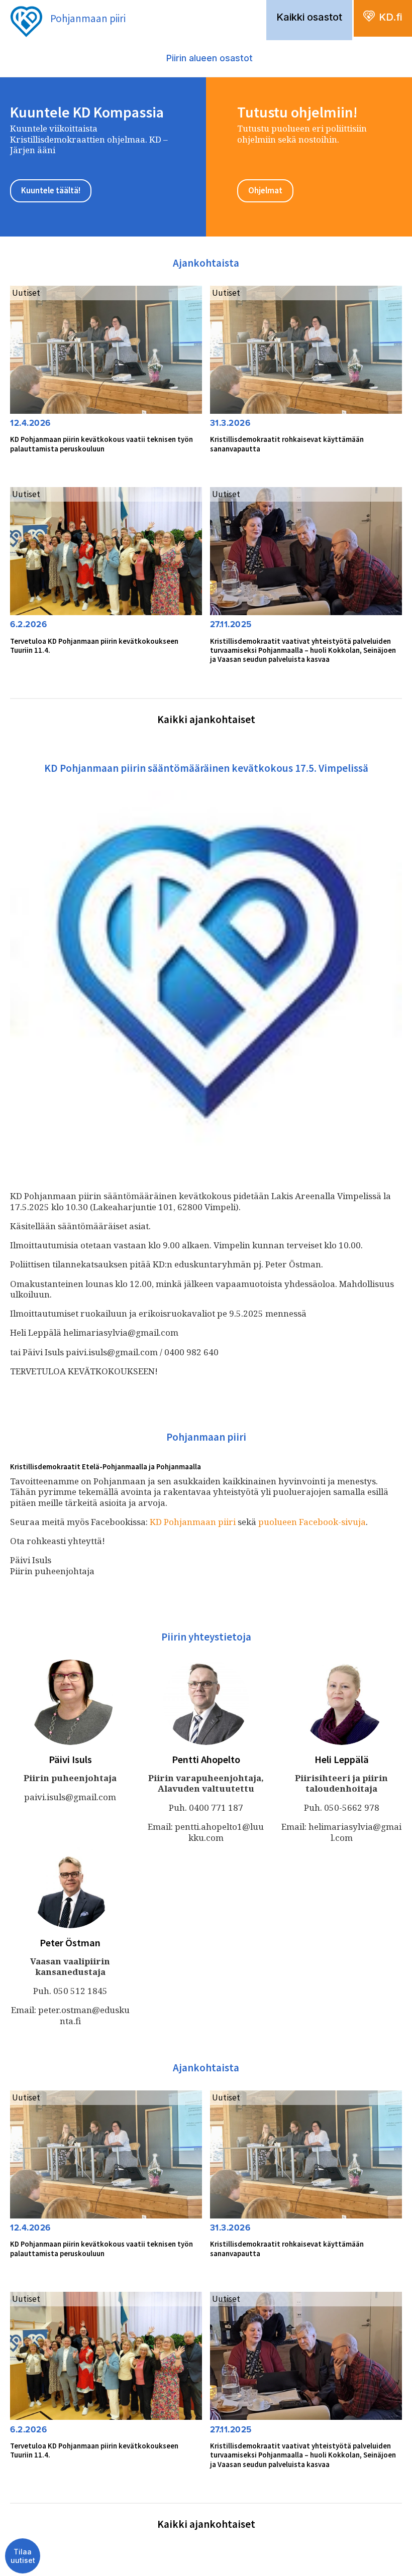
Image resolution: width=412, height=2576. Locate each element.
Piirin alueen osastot (210, 58)
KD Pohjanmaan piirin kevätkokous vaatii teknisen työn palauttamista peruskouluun (101, 444)
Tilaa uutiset (23, 2556)
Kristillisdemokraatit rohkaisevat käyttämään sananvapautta (287, 444)
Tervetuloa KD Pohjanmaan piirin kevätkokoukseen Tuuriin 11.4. (94, 646)
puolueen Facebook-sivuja (312, 1522)
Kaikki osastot (309, 17)
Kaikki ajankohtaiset (206, 719)
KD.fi (390, 17)
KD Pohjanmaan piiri (193, 1522)
